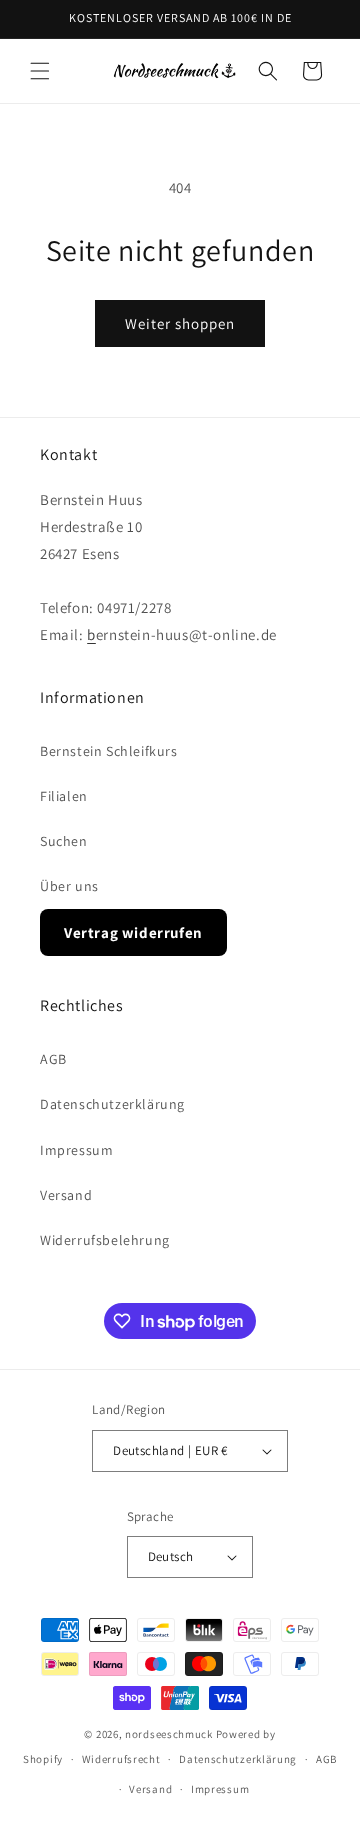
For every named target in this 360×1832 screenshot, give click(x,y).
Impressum (76, 1150)
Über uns (69, 886)
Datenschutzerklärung (112, 1104)
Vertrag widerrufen (133, 932)
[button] (40, 71)
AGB (53, 1059)
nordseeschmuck (169, 1734)
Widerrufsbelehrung (105, 1240)
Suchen (64, 841)
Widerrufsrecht (121, 1759)
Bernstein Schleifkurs (109, 751)
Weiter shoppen (180, 323)
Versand (66, 1195)
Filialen (64, 796)
